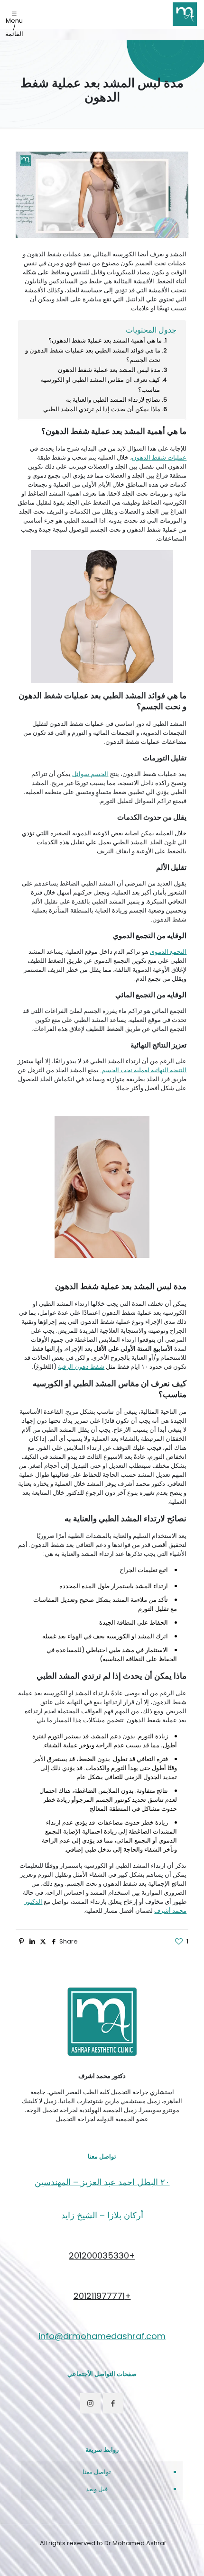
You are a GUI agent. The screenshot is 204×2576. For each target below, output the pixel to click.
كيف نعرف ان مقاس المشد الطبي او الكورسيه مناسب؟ (100, 385)
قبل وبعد (97, 2489)
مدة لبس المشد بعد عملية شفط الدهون (109, 370)
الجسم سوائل (90, 774)
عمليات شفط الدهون (159, 457)
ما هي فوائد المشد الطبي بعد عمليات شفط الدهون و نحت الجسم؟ (93, 355)
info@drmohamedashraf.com (102, 2336)
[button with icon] (113, 2403)
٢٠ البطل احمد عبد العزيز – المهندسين (102, 2182)
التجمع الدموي (168, 952)
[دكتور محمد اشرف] (185, 14)
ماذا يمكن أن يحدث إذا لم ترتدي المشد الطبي (102, 409)
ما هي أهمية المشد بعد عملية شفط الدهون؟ (105, 340)
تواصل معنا (97, 2472)
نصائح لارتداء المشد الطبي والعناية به (113, 400)
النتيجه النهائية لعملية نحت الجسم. (143, 1070)
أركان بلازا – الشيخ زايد (102, 2215)
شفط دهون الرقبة (81, 1367)
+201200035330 (102, 2255)
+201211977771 (102, 2296)
